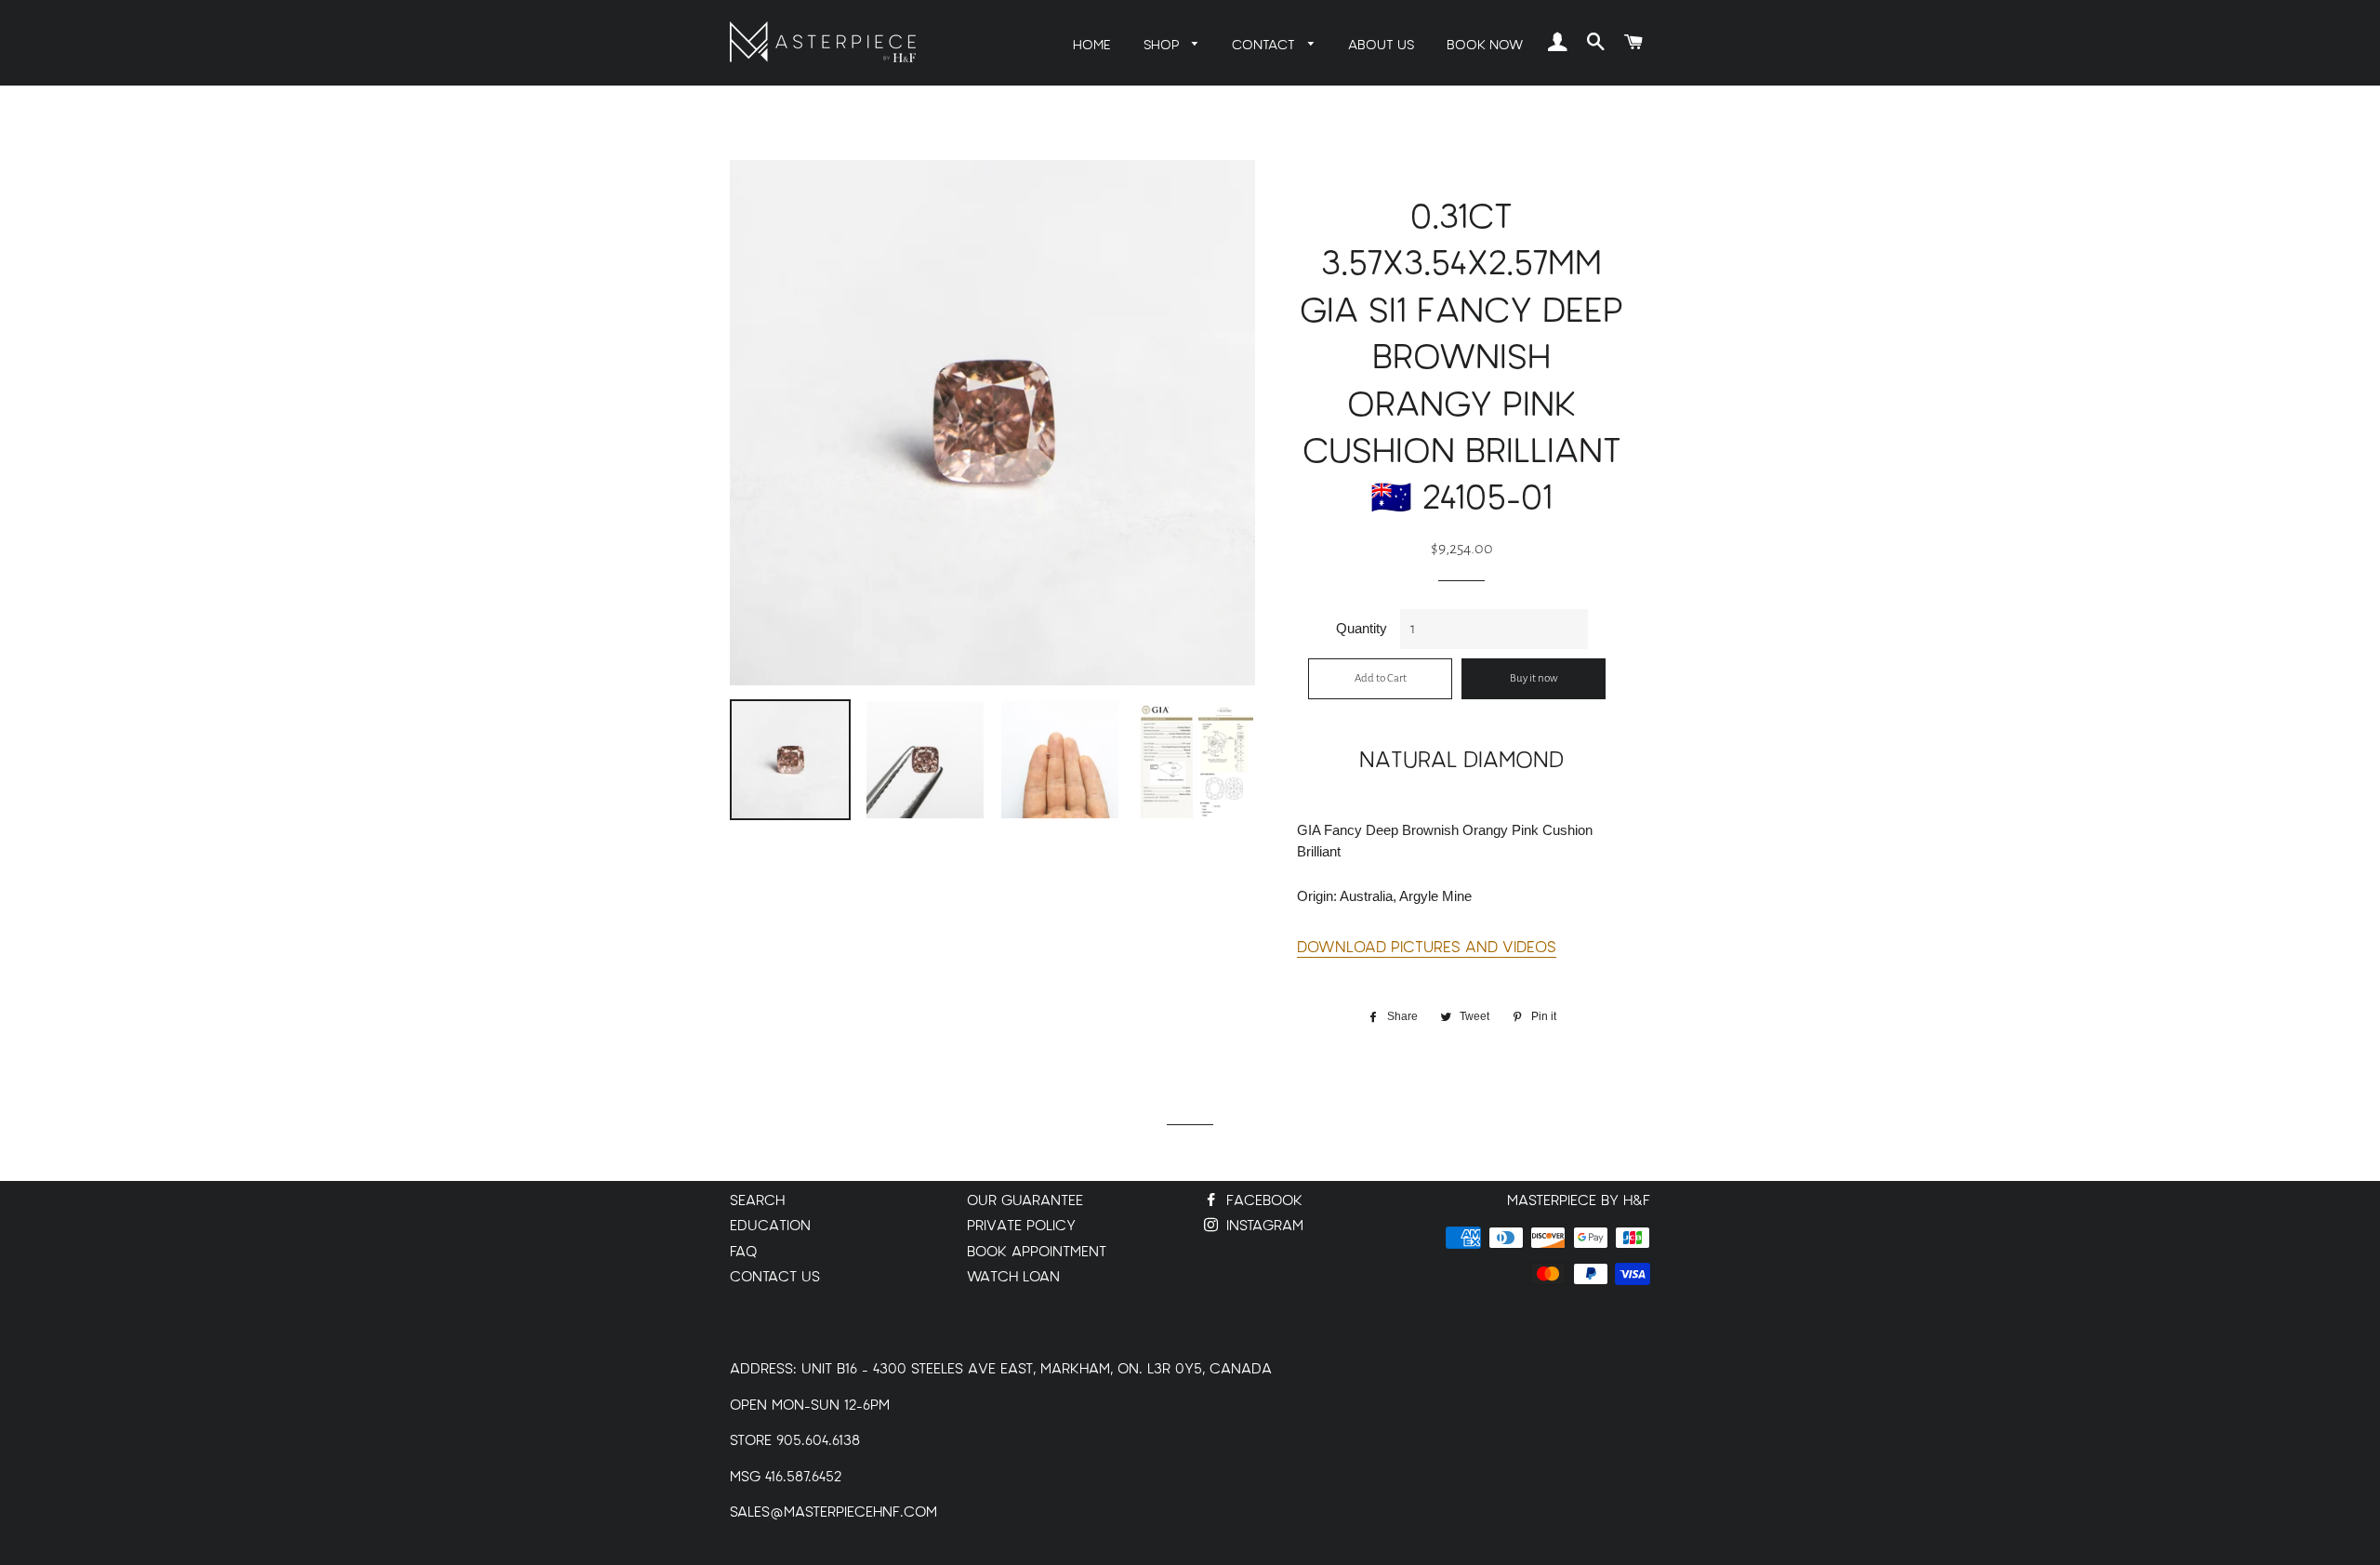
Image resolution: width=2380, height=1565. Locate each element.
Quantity (1362, 628)
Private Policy (1021, 1226)
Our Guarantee (1025, 1201)
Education (770, 1226)
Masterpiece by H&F (1579, 1201)
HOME (1092, 45)
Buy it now (1534, 678)
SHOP (1164, 45)
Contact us (775, 1277)
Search (757, 1201)
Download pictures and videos (1427, 948)
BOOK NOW (1485, 45)
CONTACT (1265, 45)
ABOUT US (1381, 45)
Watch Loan (1013, 1277)
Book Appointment (1037, 1252)
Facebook (1262, 1201)
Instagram (1263, 1226)
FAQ (743, 1252)
